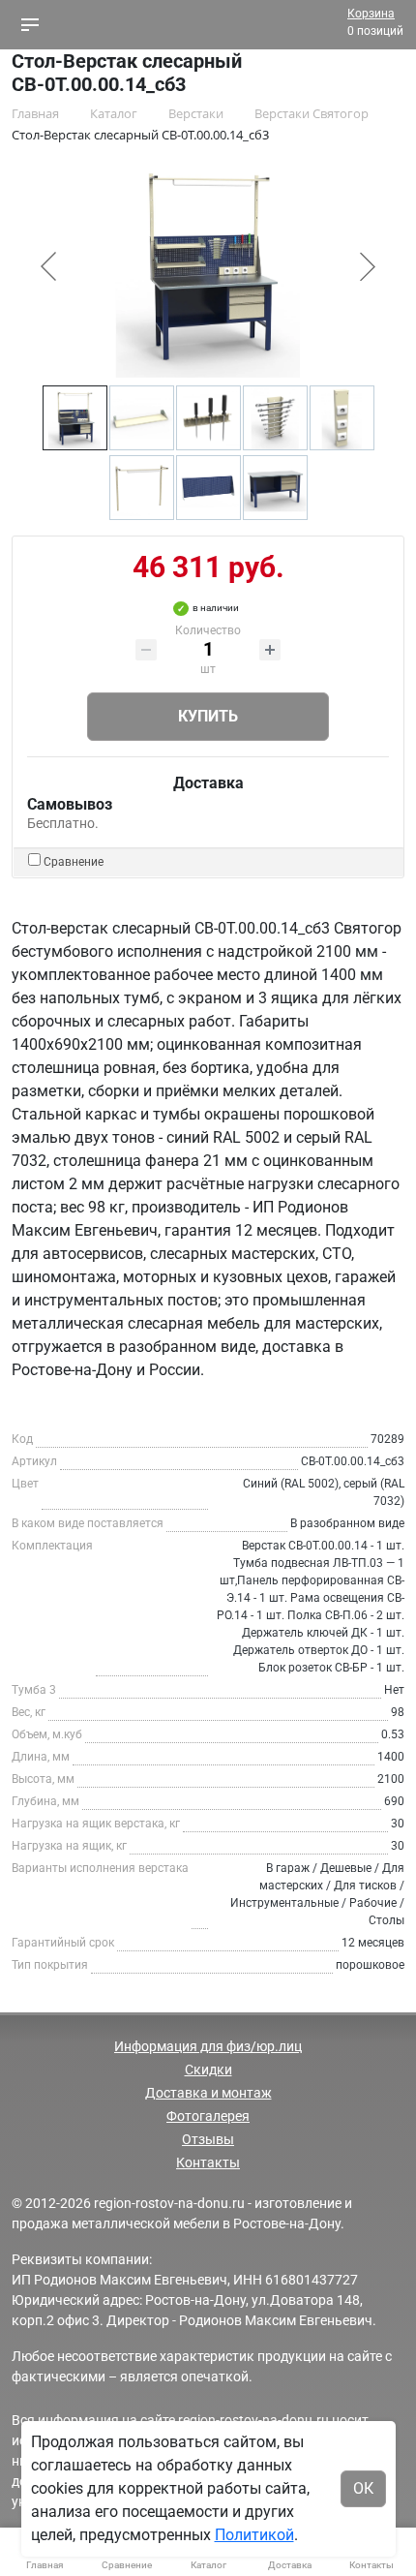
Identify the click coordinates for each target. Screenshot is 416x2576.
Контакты (208, 2162)
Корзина (371, 14)
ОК (363, 2488)
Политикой (254, 2535)
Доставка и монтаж (208, 2093)
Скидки (208, 2070)
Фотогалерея (208, 2116)
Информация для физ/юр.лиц (208, 2046)
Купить (208, 716)
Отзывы (208, 2139)
